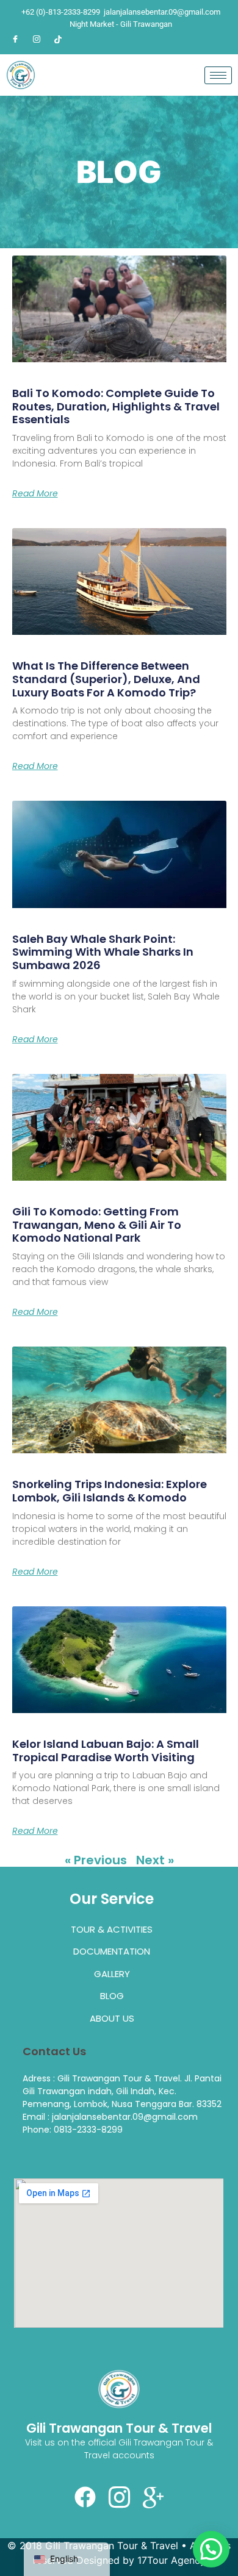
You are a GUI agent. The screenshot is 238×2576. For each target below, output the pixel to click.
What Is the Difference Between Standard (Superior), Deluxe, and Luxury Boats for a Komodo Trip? (106, 679)
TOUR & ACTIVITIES (112, 1929)
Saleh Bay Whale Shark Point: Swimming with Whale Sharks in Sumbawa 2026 (103, 952)
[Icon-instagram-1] (119, 2497)
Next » (155, 1860)
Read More (35, 493)
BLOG (112, 1996)
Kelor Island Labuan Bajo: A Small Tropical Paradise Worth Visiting (106, 1751)
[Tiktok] (58, 39)
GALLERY (112, 1974)
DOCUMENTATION (112, 1951)
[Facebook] (15, 39)
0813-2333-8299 (88, 2130)
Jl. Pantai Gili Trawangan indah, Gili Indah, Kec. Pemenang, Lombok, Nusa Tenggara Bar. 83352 (122, 2091)
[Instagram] (37, 39)
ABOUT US (112, 2018)
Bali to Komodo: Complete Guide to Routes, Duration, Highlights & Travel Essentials (116, 406)
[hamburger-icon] (218, 75)
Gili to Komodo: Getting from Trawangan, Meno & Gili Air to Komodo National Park (97, 1225)
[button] (211, 2549)
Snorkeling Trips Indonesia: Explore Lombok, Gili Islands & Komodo (110, 1491)
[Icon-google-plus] (153, 2497)
